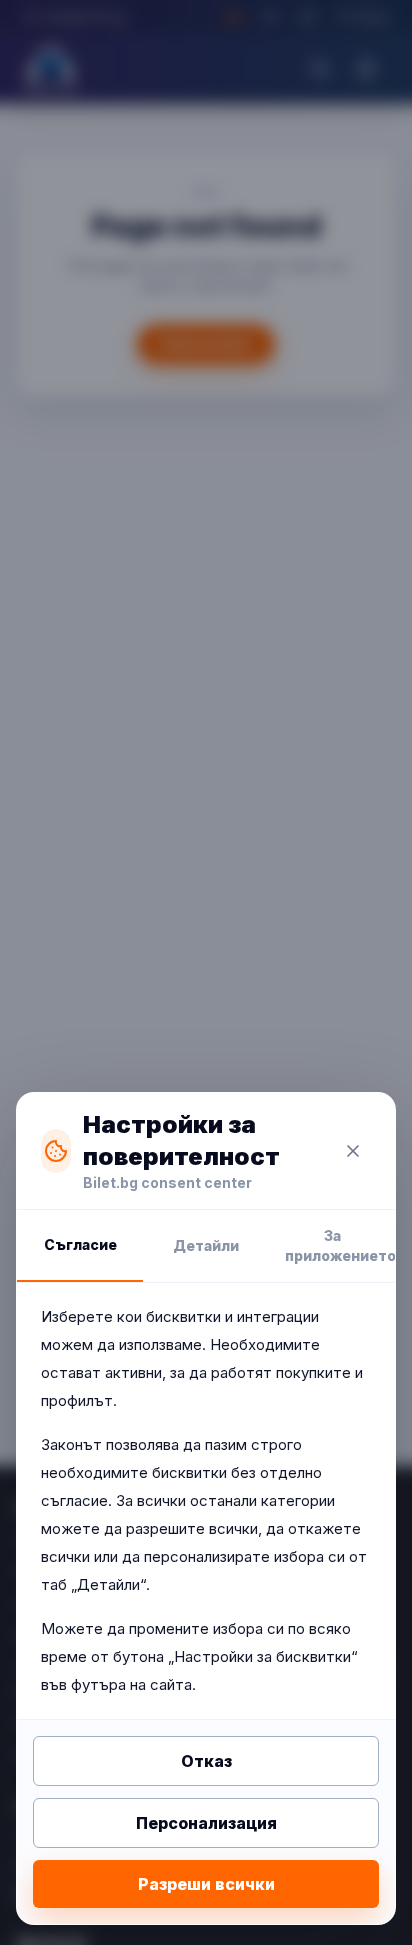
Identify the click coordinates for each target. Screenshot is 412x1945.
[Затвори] (353, 1151)
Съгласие (80, 1244)
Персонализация (206, 1823)
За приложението (340, 1245)
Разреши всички (206, 1884)
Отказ (206, 1761)
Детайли (206, 1245)
